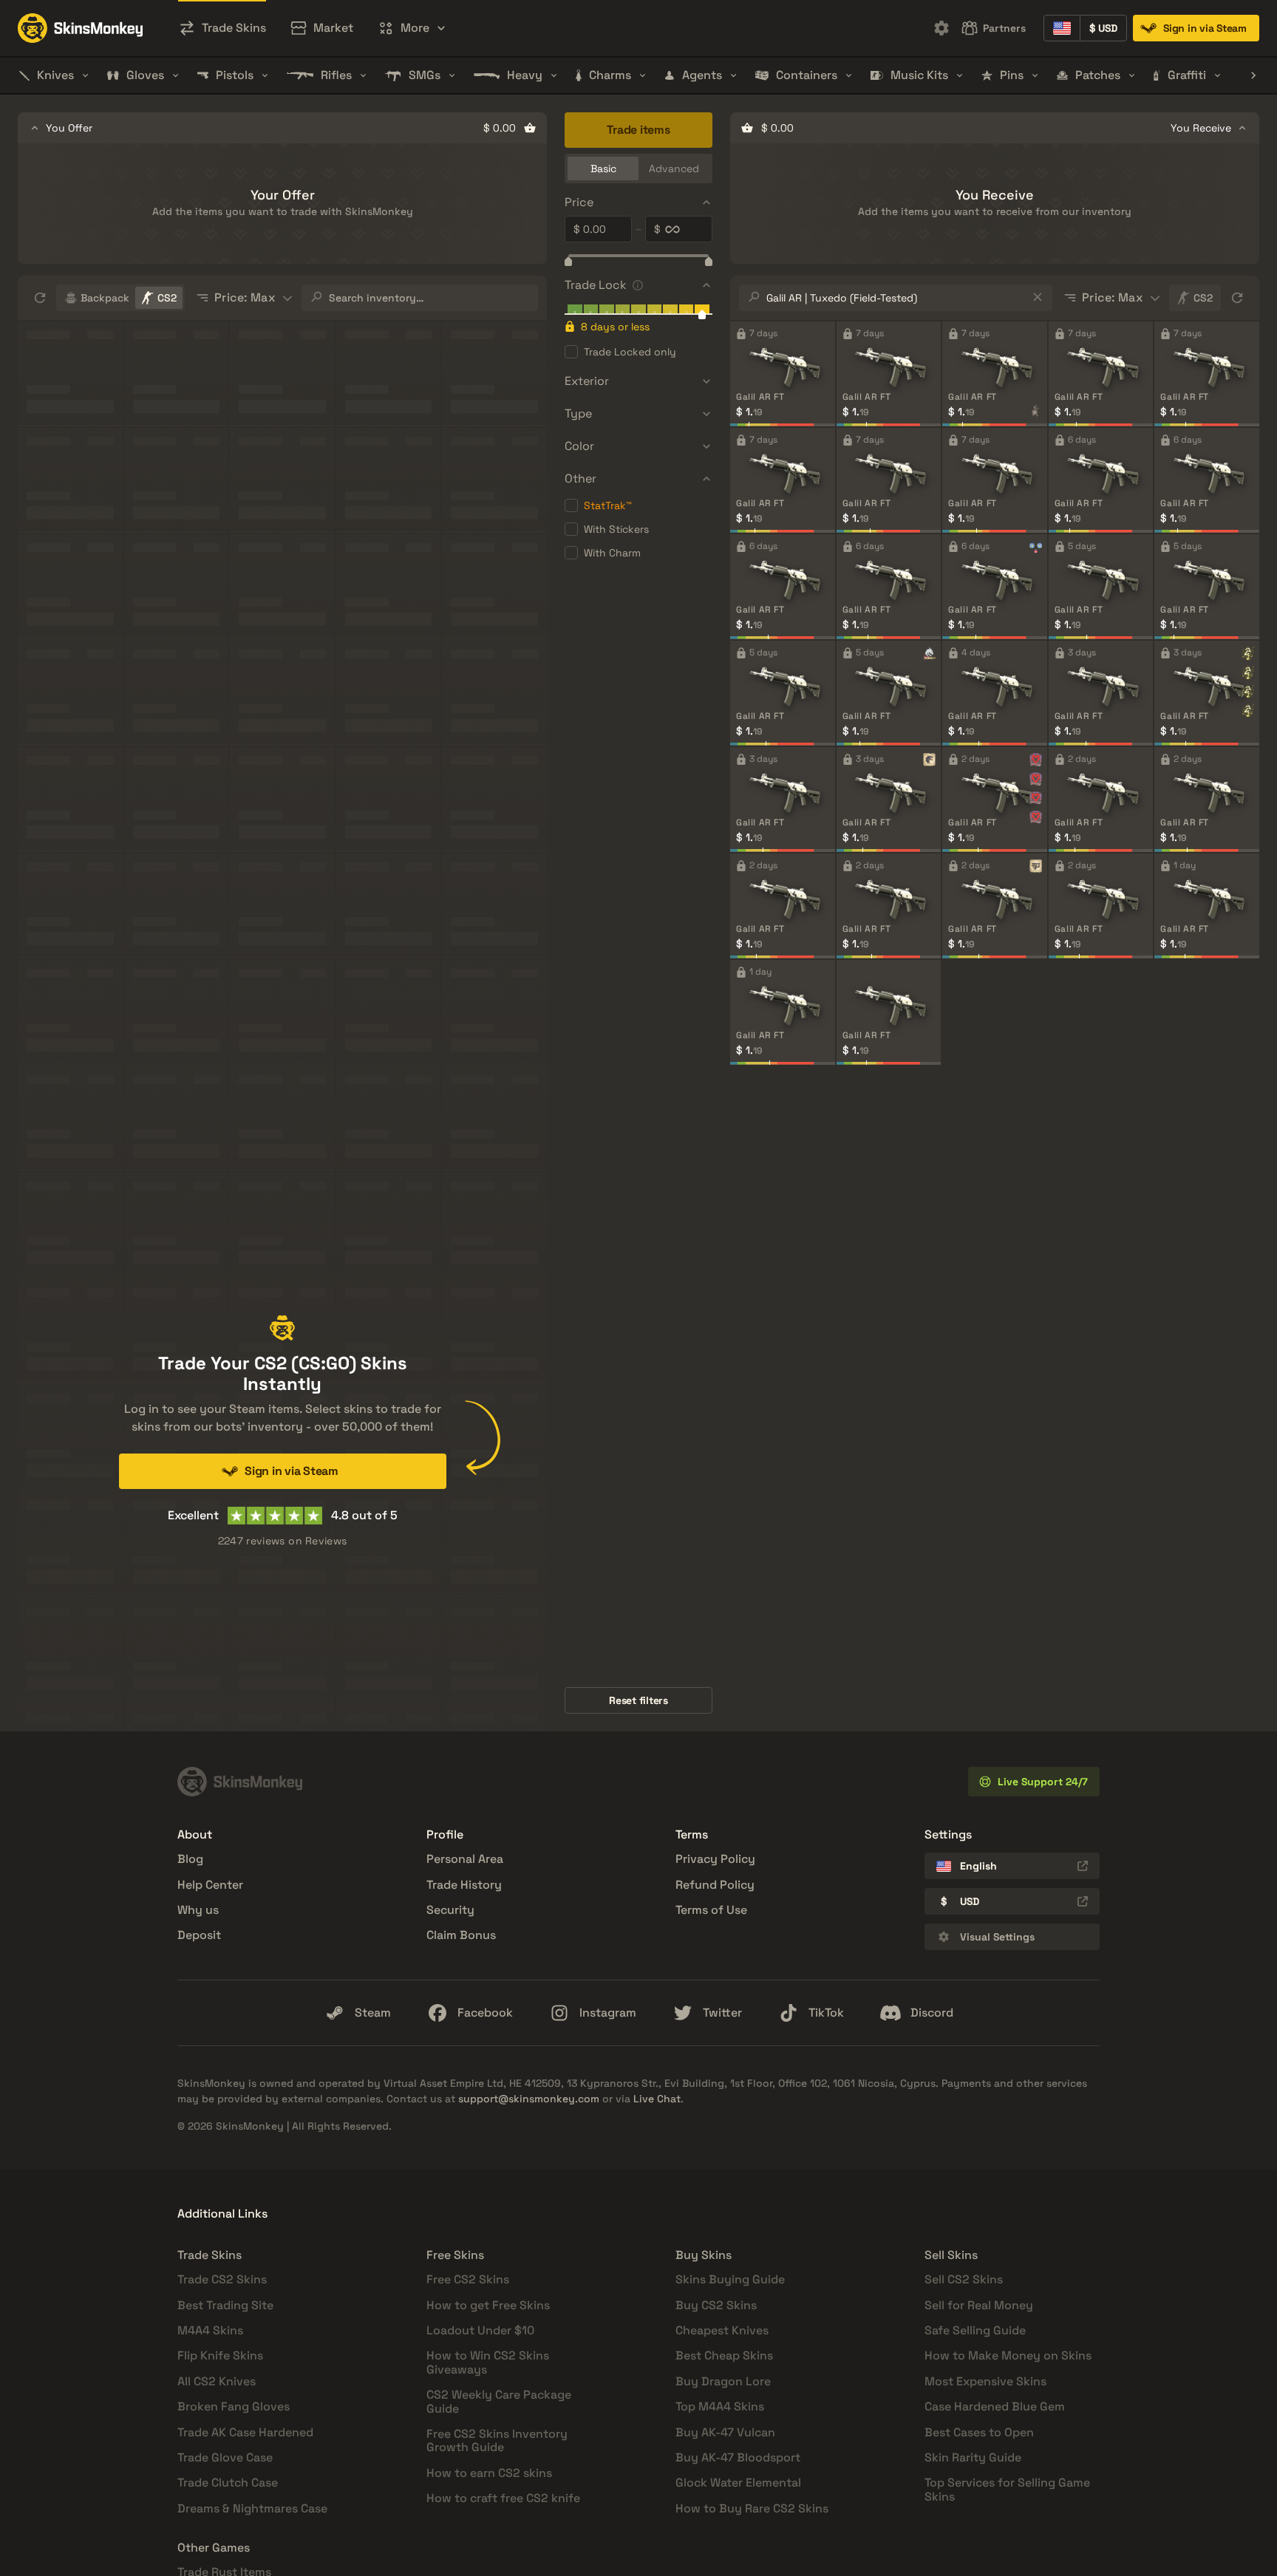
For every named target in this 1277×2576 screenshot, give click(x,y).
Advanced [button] (674, 168)
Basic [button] (603, 168)
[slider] (568, 263)
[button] (412, 28)
